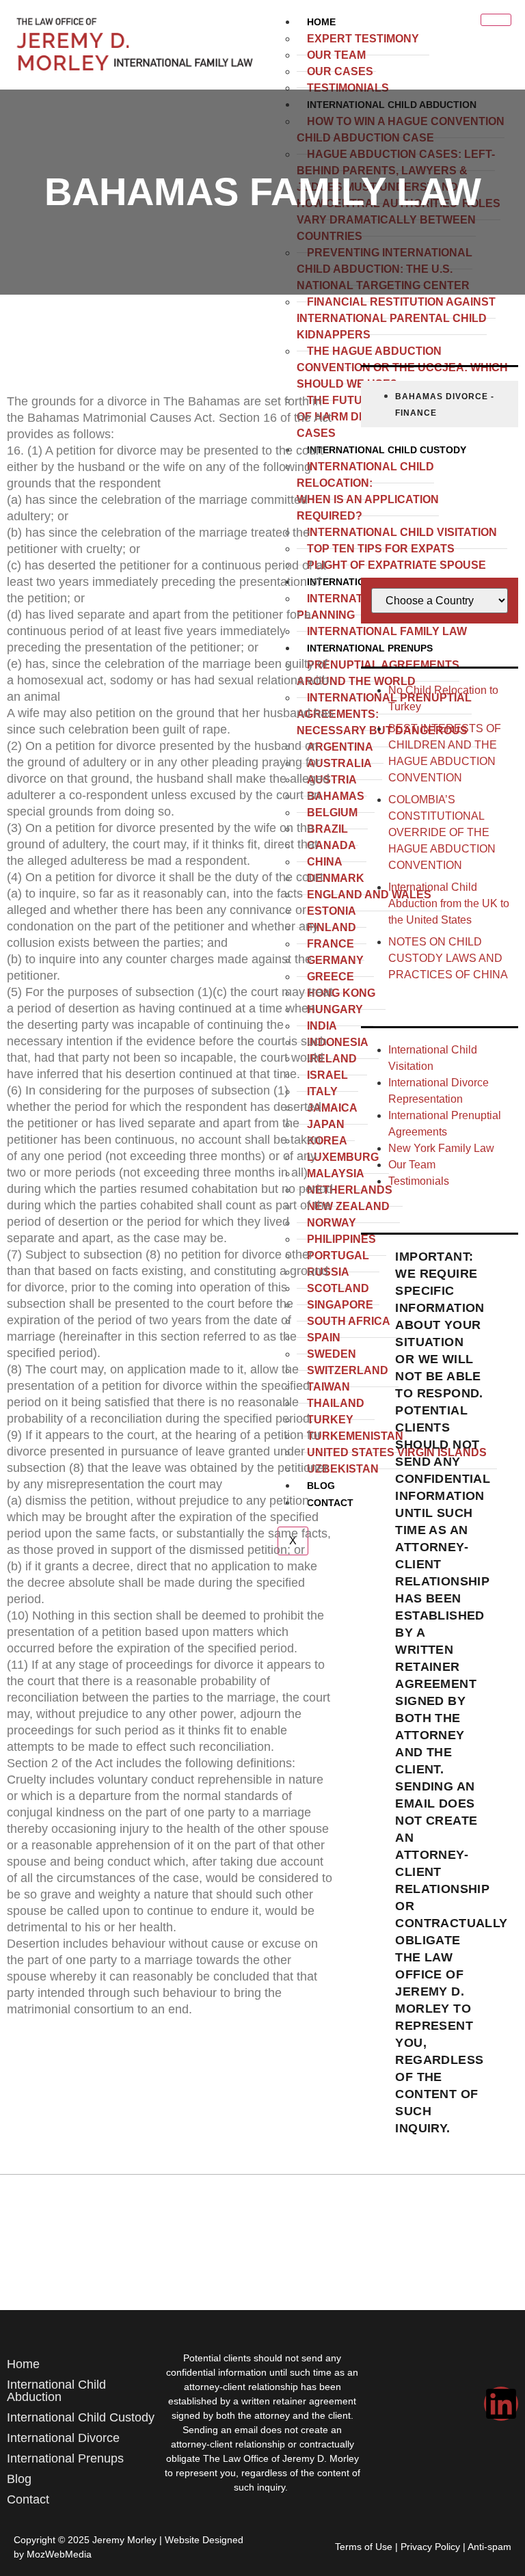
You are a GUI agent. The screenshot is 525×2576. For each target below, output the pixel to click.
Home (321, 22)
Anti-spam (489, 2547)
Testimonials (348, 88)
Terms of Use (364, 2547)
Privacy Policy (430, 2547)
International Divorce (63, 2438)
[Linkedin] (501, 2404)
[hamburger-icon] (496, 20)
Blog (19, 2479)
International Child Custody (81, 2417)
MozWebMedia (59, 2554)
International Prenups (65, 2458)
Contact (28, 2499)
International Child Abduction (56, 2391)
